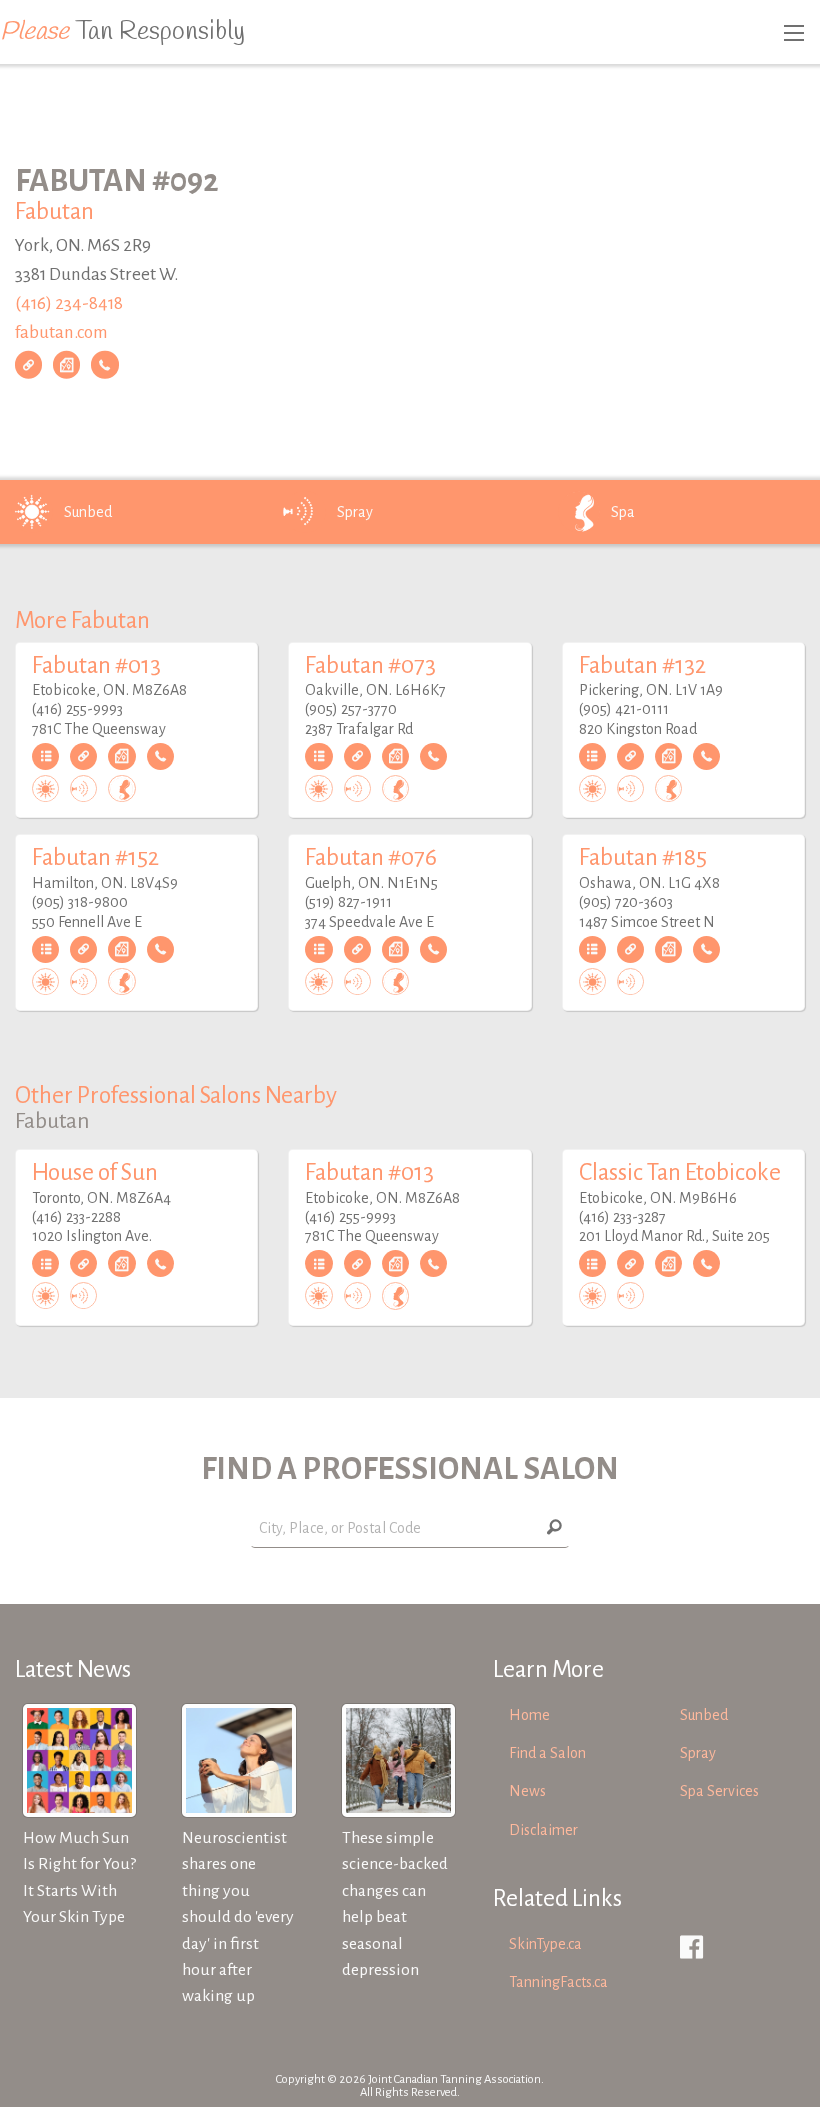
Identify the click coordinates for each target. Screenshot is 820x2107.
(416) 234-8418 (69, 303)
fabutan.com (61, 331)
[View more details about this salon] (45, 757)
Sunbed (88, 512)
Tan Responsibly (122, 32)
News (527, 1791)
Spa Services (719, 1791)
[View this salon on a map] (66, 365)
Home (529, 1715)
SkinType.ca (545, 1944)
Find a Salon (547, 1753)
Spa (623, 512)
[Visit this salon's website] (28, 365)
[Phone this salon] (104, 365)
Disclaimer (543, 1830)
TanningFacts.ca (558, 1982)
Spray (355, 512)
